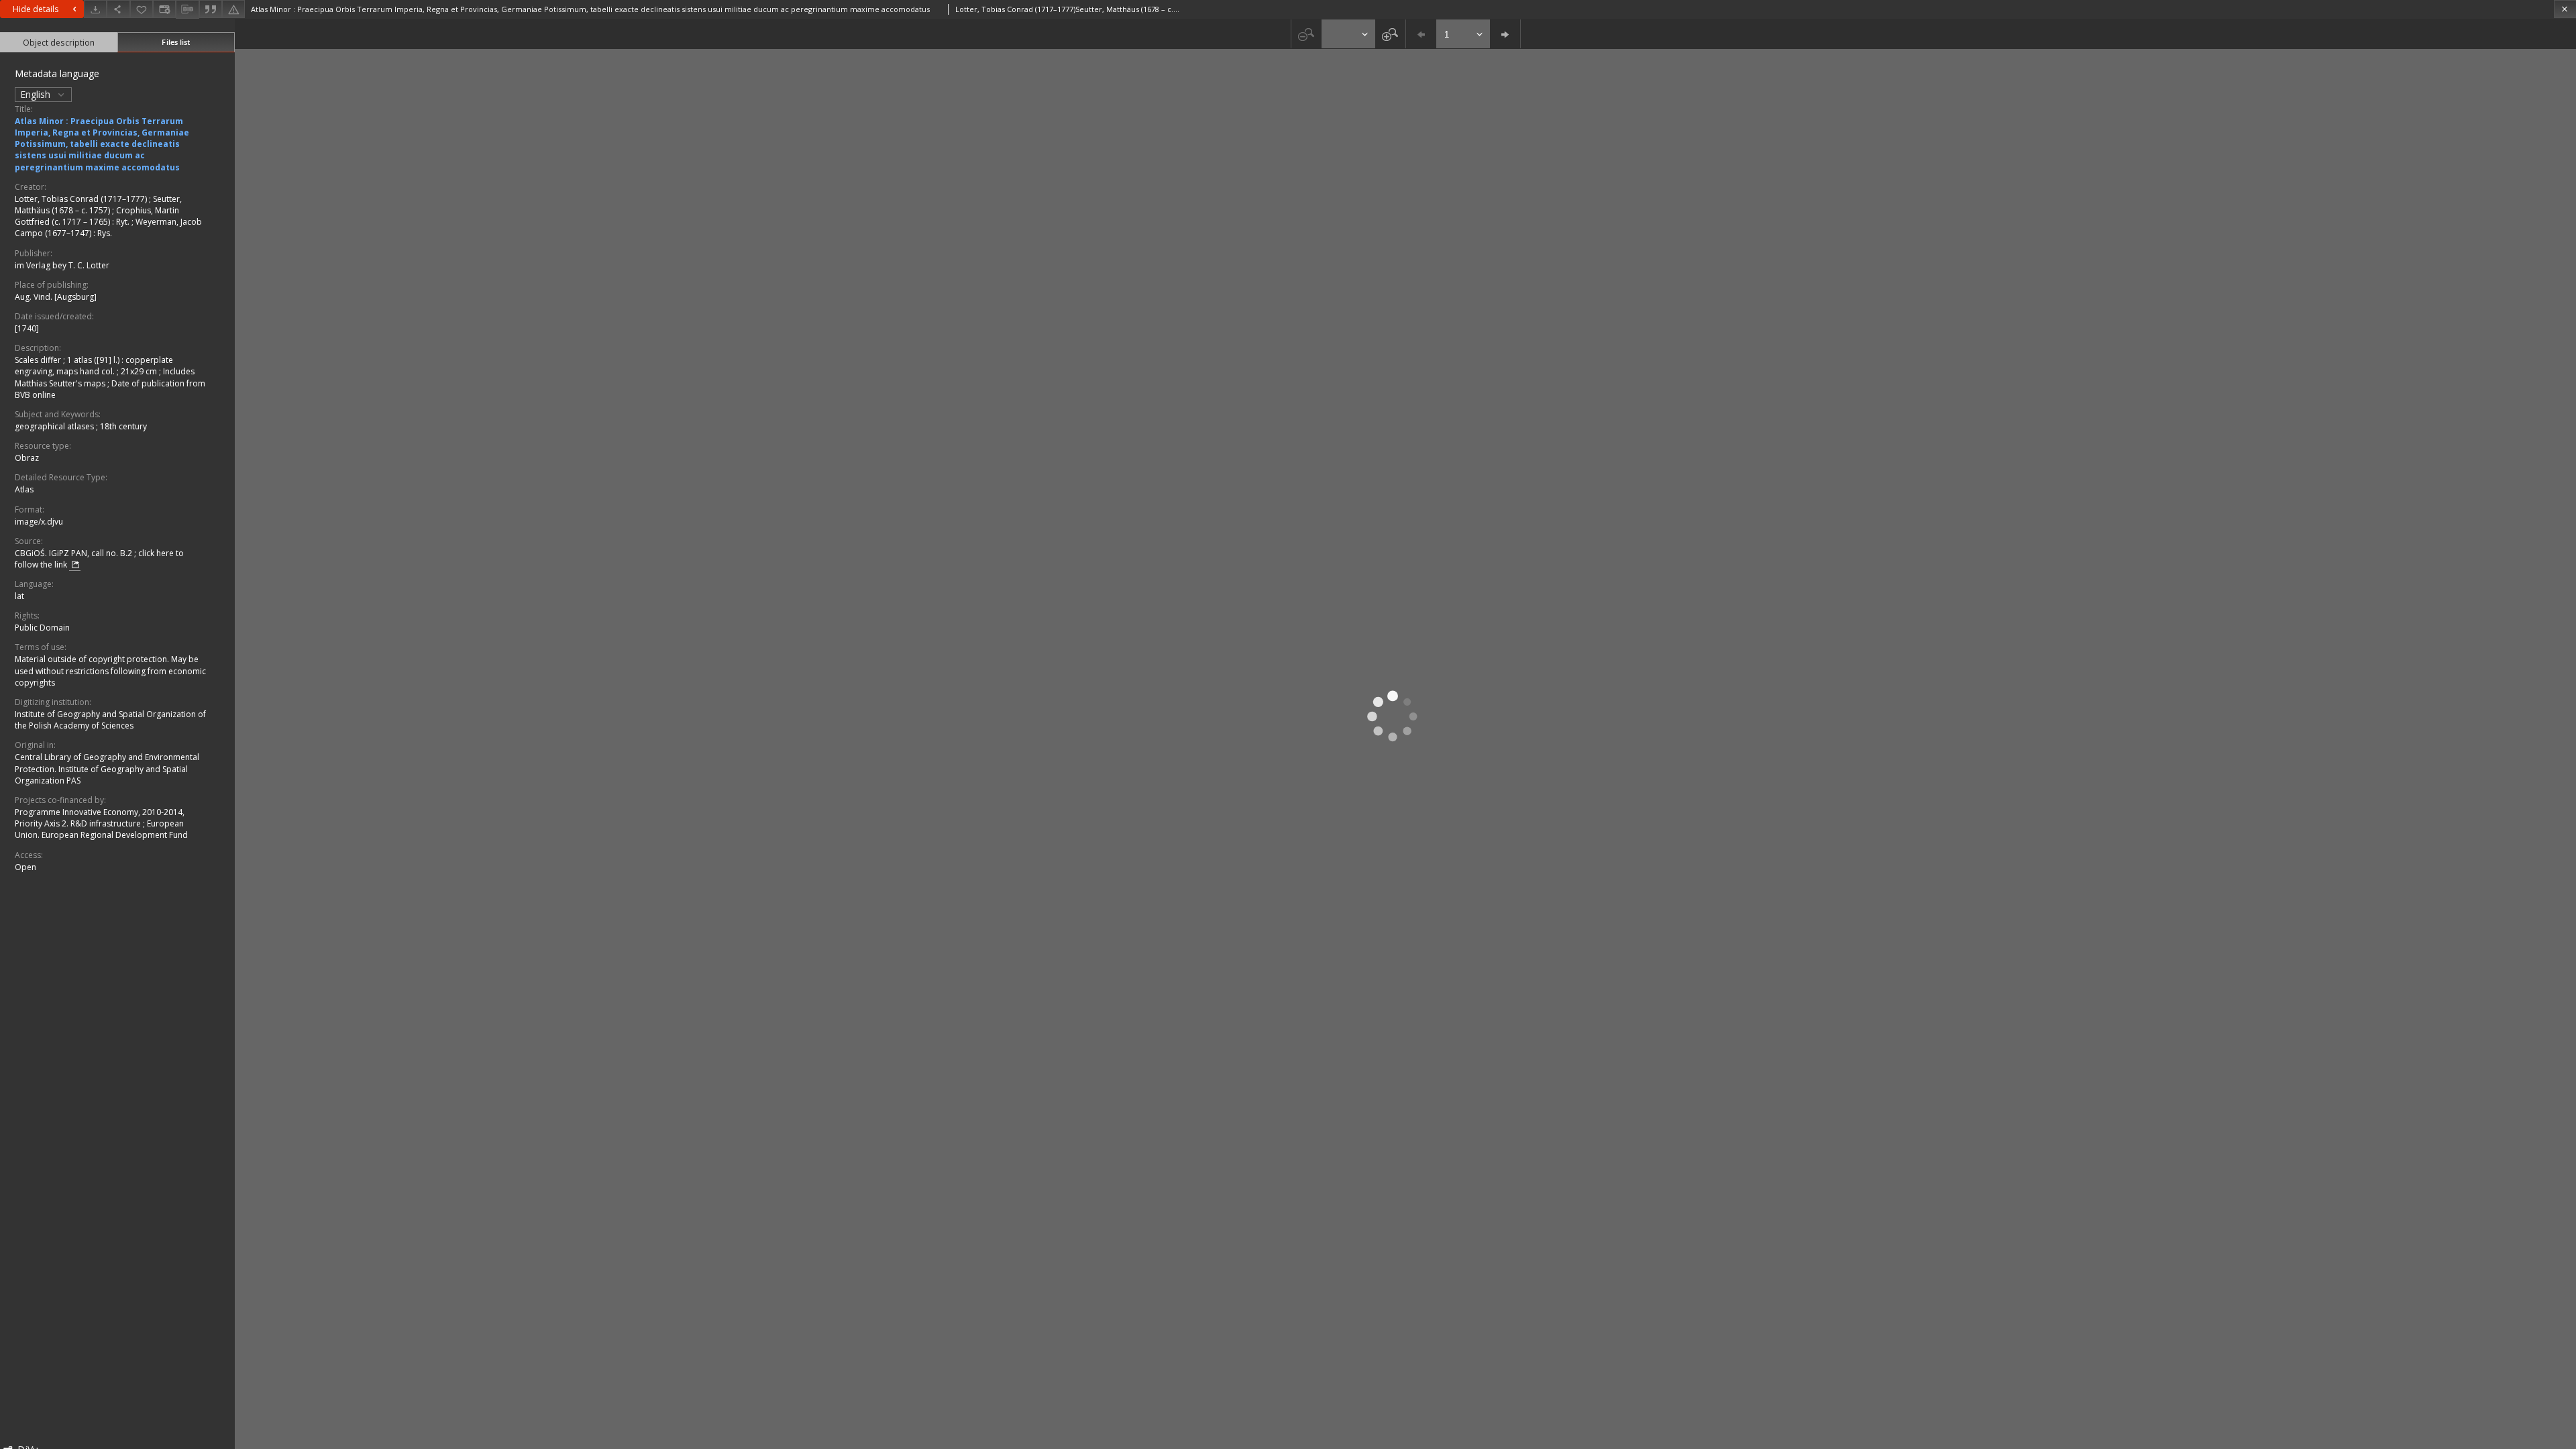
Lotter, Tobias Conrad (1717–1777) (82, 199)
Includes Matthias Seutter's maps (105, 377)
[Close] (2565, 9)
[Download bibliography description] (187, 9)
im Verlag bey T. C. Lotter (62, 265)
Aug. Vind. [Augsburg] (56, 297)
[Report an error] (233, 9)
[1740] (27, 328)
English (37, 94)
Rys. (105, 233)
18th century (123, 426)
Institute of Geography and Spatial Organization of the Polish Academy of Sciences (110, 720)
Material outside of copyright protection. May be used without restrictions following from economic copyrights (110, 670)
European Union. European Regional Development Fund (101, 829)
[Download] (95, 9)
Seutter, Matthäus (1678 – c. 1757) (98, 205)
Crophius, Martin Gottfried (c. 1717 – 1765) (97, 216)
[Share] (118, 9)
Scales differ (39, 360)
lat (19, 596)
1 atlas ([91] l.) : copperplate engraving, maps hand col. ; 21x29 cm (94, 366)
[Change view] (164, 9)
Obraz (27, 458)
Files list (176, 42)
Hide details (36, 9)
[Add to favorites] (142, 9)
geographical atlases (55, 426)
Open (25, 867)
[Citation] (211, 9)
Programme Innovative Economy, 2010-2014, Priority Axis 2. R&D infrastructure (100, 818)
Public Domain (42, 628)
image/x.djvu (39, 522)
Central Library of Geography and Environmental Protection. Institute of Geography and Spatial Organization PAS (107, 768)
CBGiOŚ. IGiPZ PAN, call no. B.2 (74, 553)
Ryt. (124, 222)
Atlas (24, 489)
